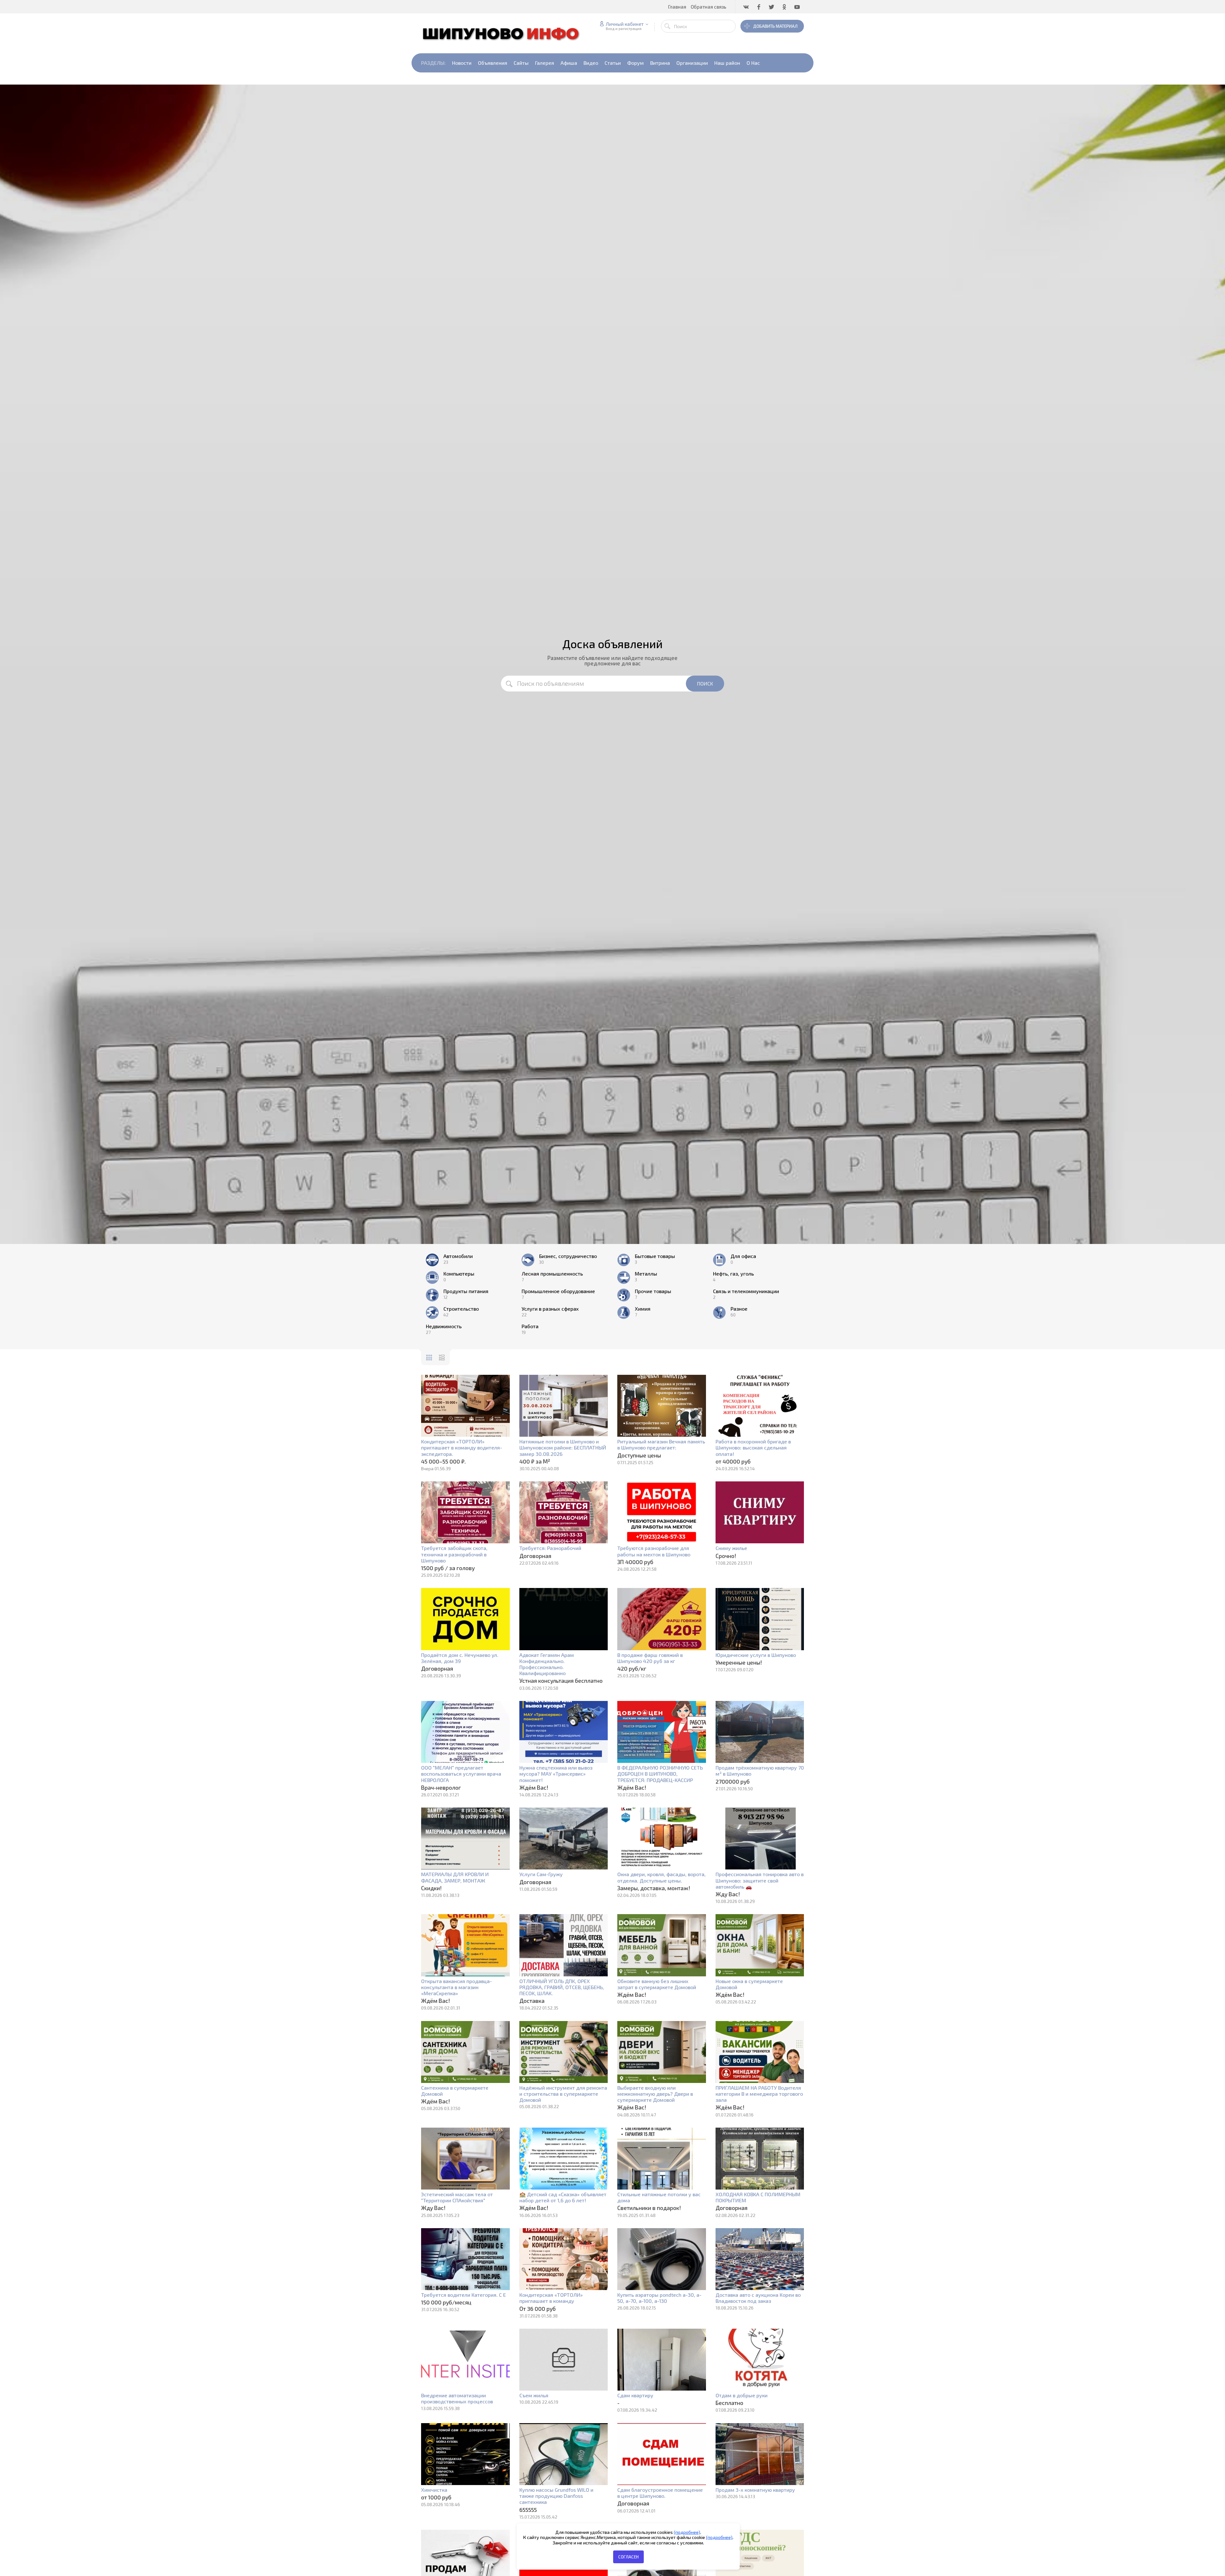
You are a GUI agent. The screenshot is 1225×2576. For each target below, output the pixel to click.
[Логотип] (504, 33)
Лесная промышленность (552, 1274)
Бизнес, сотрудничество (568, 1256)
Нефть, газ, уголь (733, 1274)
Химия (643, 1309)
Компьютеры (459, 1274)
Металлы (646, 1274)
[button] (1137, 2568)
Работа (530, 1326)
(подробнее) (687, 2532)
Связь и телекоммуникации (746, 1291)
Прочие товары (653, 1291)
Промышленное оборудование (558, 1291)
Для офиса (743, 1256)
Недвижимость (444, 1326)
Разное (739, 1309)
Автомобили (458, 1256)
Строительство (461, 1309)
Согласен (628, 2557)
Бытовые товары (655, 1256)
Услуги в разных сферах (550, 1309)
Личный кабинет (625, 24)
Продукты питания (466, 1291)
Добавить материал (775, 26)
